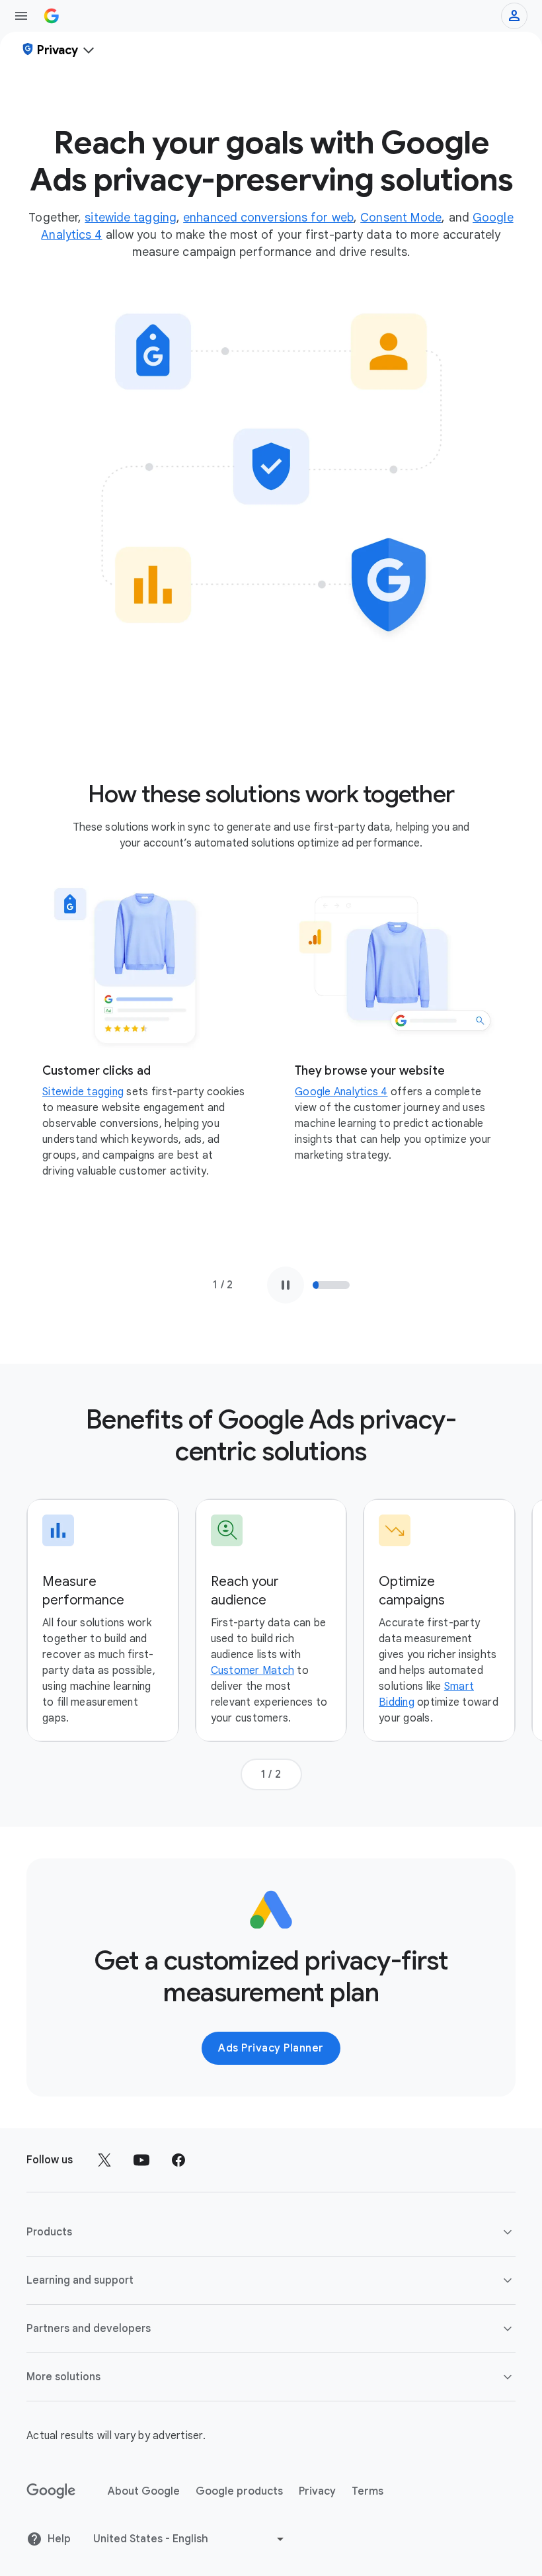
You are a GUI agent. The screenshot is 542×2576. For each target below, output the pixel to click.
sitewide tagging (131, 218)
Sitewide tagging (83, 1092)
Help (59, 2539)
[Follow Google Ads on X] (104, 2160)
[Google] (51, 2491)
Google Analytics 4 (341, 1092)
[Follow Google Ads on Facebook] (178, 2160)
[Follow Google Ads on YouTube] (141, 2160)
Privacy (317, 2491)
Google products (239, 2491)
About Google (144, 2491)
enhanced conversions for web (268, 218)
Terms (368, 2491)
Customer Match (253, 1671)
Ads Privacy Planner (271, 2048)
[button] (271, 2232)
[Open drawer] (21, 16)
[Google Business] (52, 16)
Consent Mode (401, 218)
